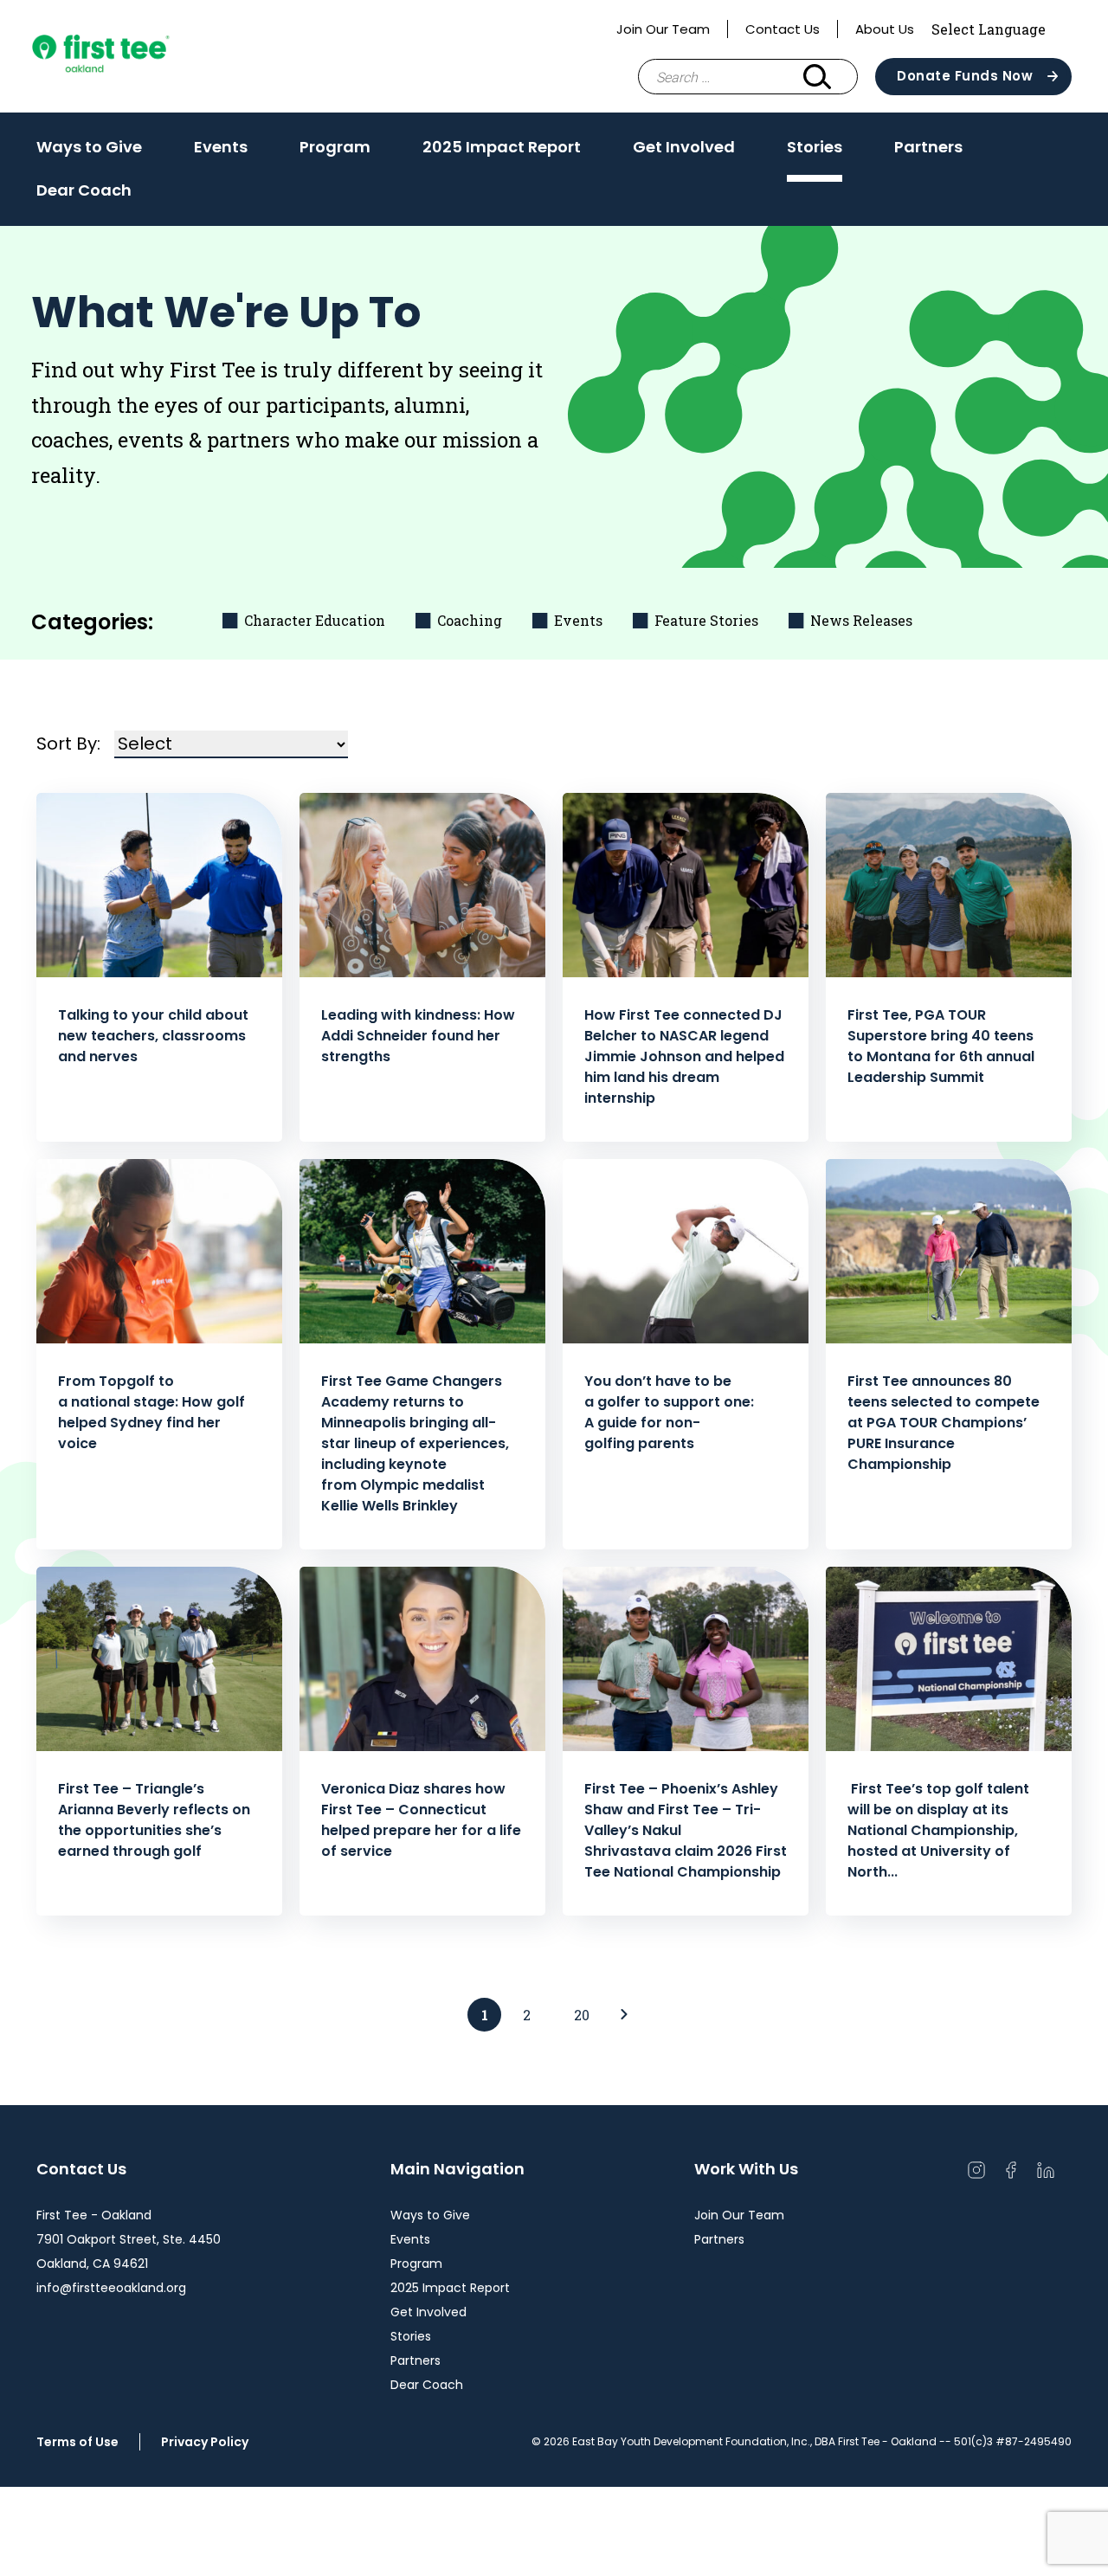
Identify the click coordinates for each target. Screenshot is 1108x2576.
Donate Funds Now (965, 76)
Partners (928, 147)
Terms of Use (77, 2442)
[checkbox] (306, 620)
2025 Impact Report (502, 147)
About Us (885, 29)
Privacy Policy (205, 2442)
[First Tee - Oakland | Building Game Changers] (132, 56)
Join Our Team (663, 29)
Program (335, 147)
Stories (815, 147)
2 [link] (527, 2015)
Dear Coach (84, 190)
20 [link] (582, 2015)
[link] (624, 2015)
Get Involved (684, 147)
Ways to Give (89, 147)
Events (221, 147)
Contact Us (783, 29)
